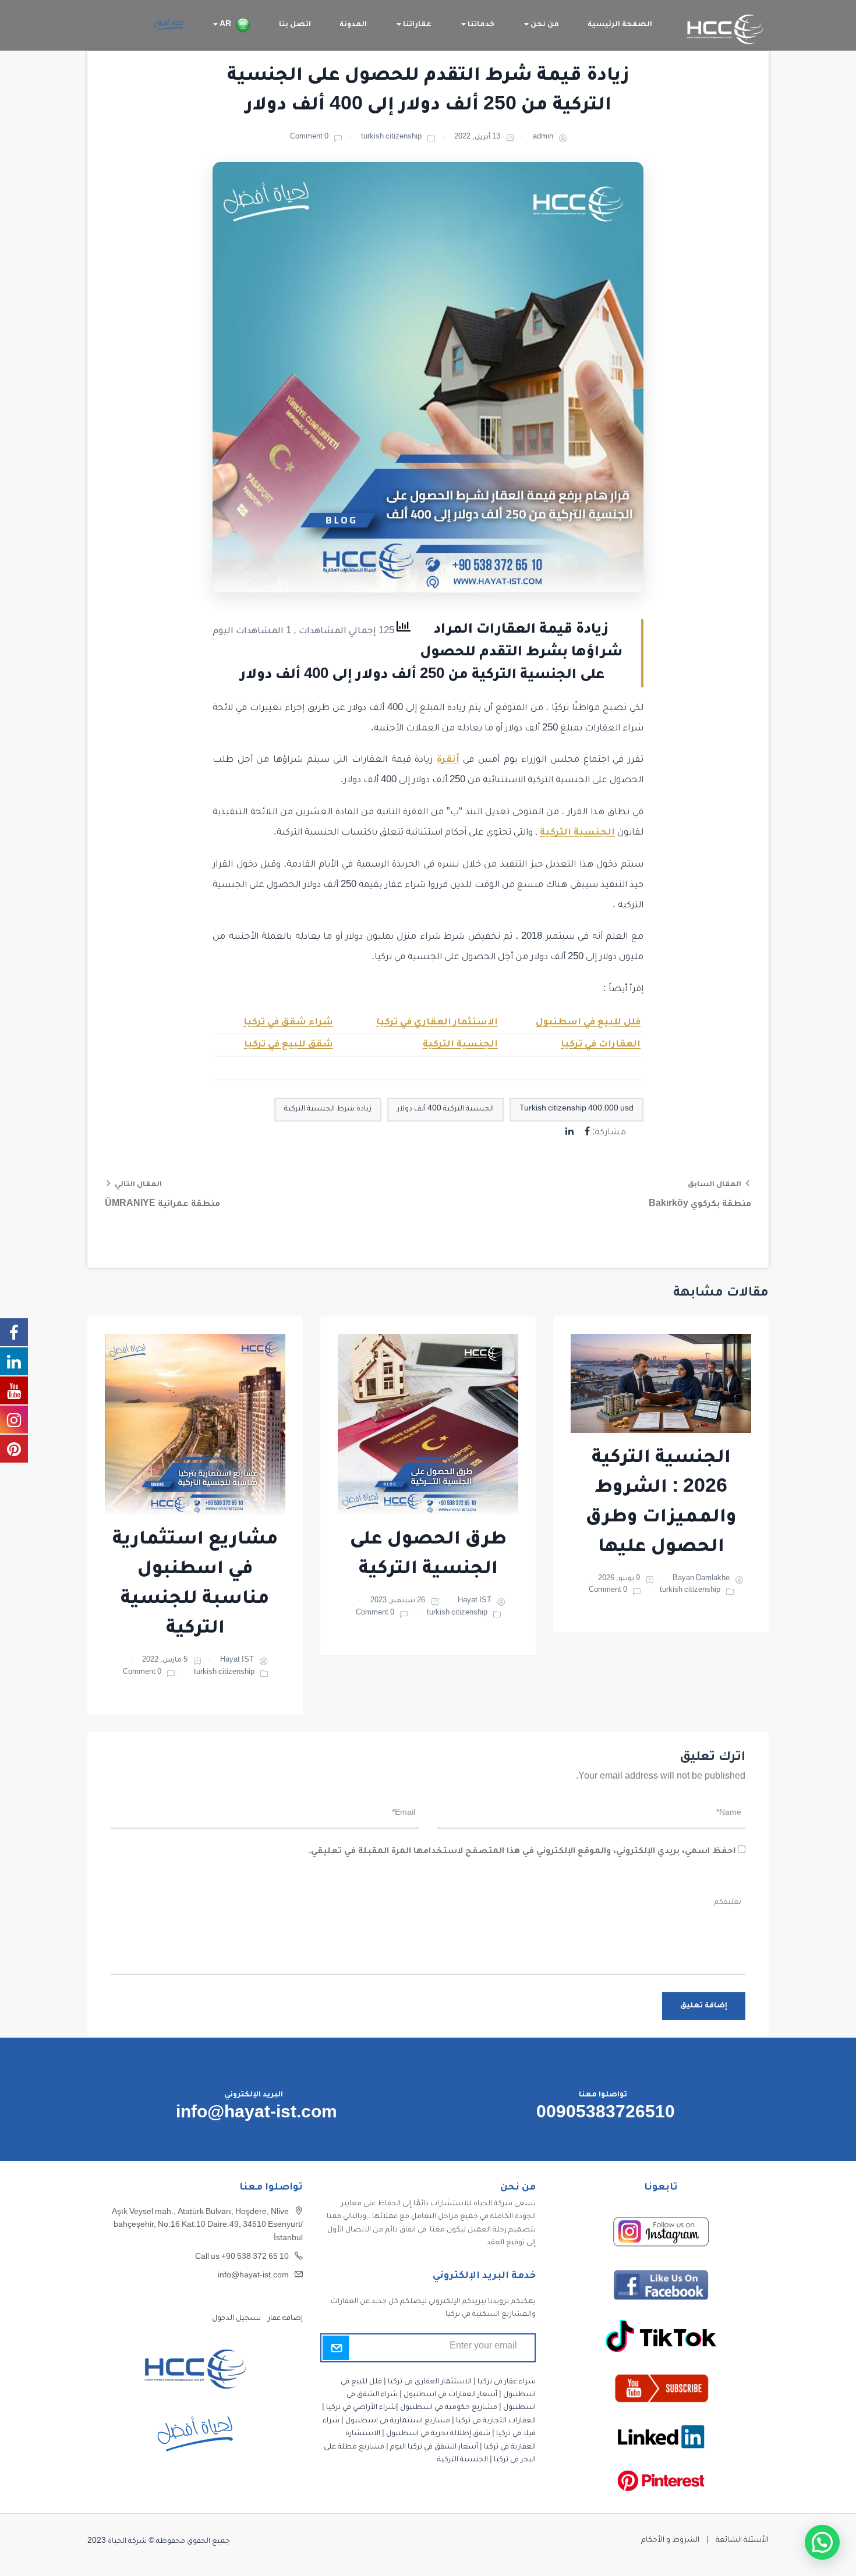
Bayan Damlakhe (701, 1579)
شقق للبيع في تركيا (289, 1045)
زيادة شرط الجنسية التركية (328, 1109)
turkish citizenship (391, 138)
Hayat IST (475, 1601)
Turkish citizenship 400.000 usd (576, 1109)
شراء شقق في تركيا (288, 1023)
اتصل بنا (295, 25)
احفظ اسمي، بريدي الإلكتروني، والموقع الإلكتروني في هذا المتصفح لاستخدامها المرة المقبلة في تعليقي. (522, 1852)
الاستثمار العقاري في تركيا (437, 1023)
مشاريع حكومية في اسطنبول (449, 2408)
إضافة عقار (284, 2319)
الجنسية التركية (577, 833)
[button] (822, 2542)
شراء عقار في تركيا (507, 2382)
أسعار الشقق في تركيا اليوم (434, 2447)
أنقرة (448, 760)
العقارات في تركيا (601, 1045)
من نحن (544, 25)
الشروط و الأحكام (670, 2540)
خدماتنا (480, 25)
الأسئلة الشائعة (742, 2540)
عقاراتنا (416, 25)
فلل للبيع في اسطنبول (588, 1023)
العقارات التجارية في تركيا (496, 2421)
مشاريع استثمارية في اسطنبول (398, 2421)
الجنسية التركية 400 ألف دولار (445, 1109)
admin (543, 138)
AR (224, 25)
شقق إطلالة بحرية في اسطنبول (438, 2434)
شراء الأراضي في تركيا (361, 2408)
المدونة (353, 25)
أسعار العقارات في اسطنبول (450, 2395)
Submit (336, 2348)
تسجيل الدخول (236, 2319)
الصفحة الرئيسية (620, 25)
